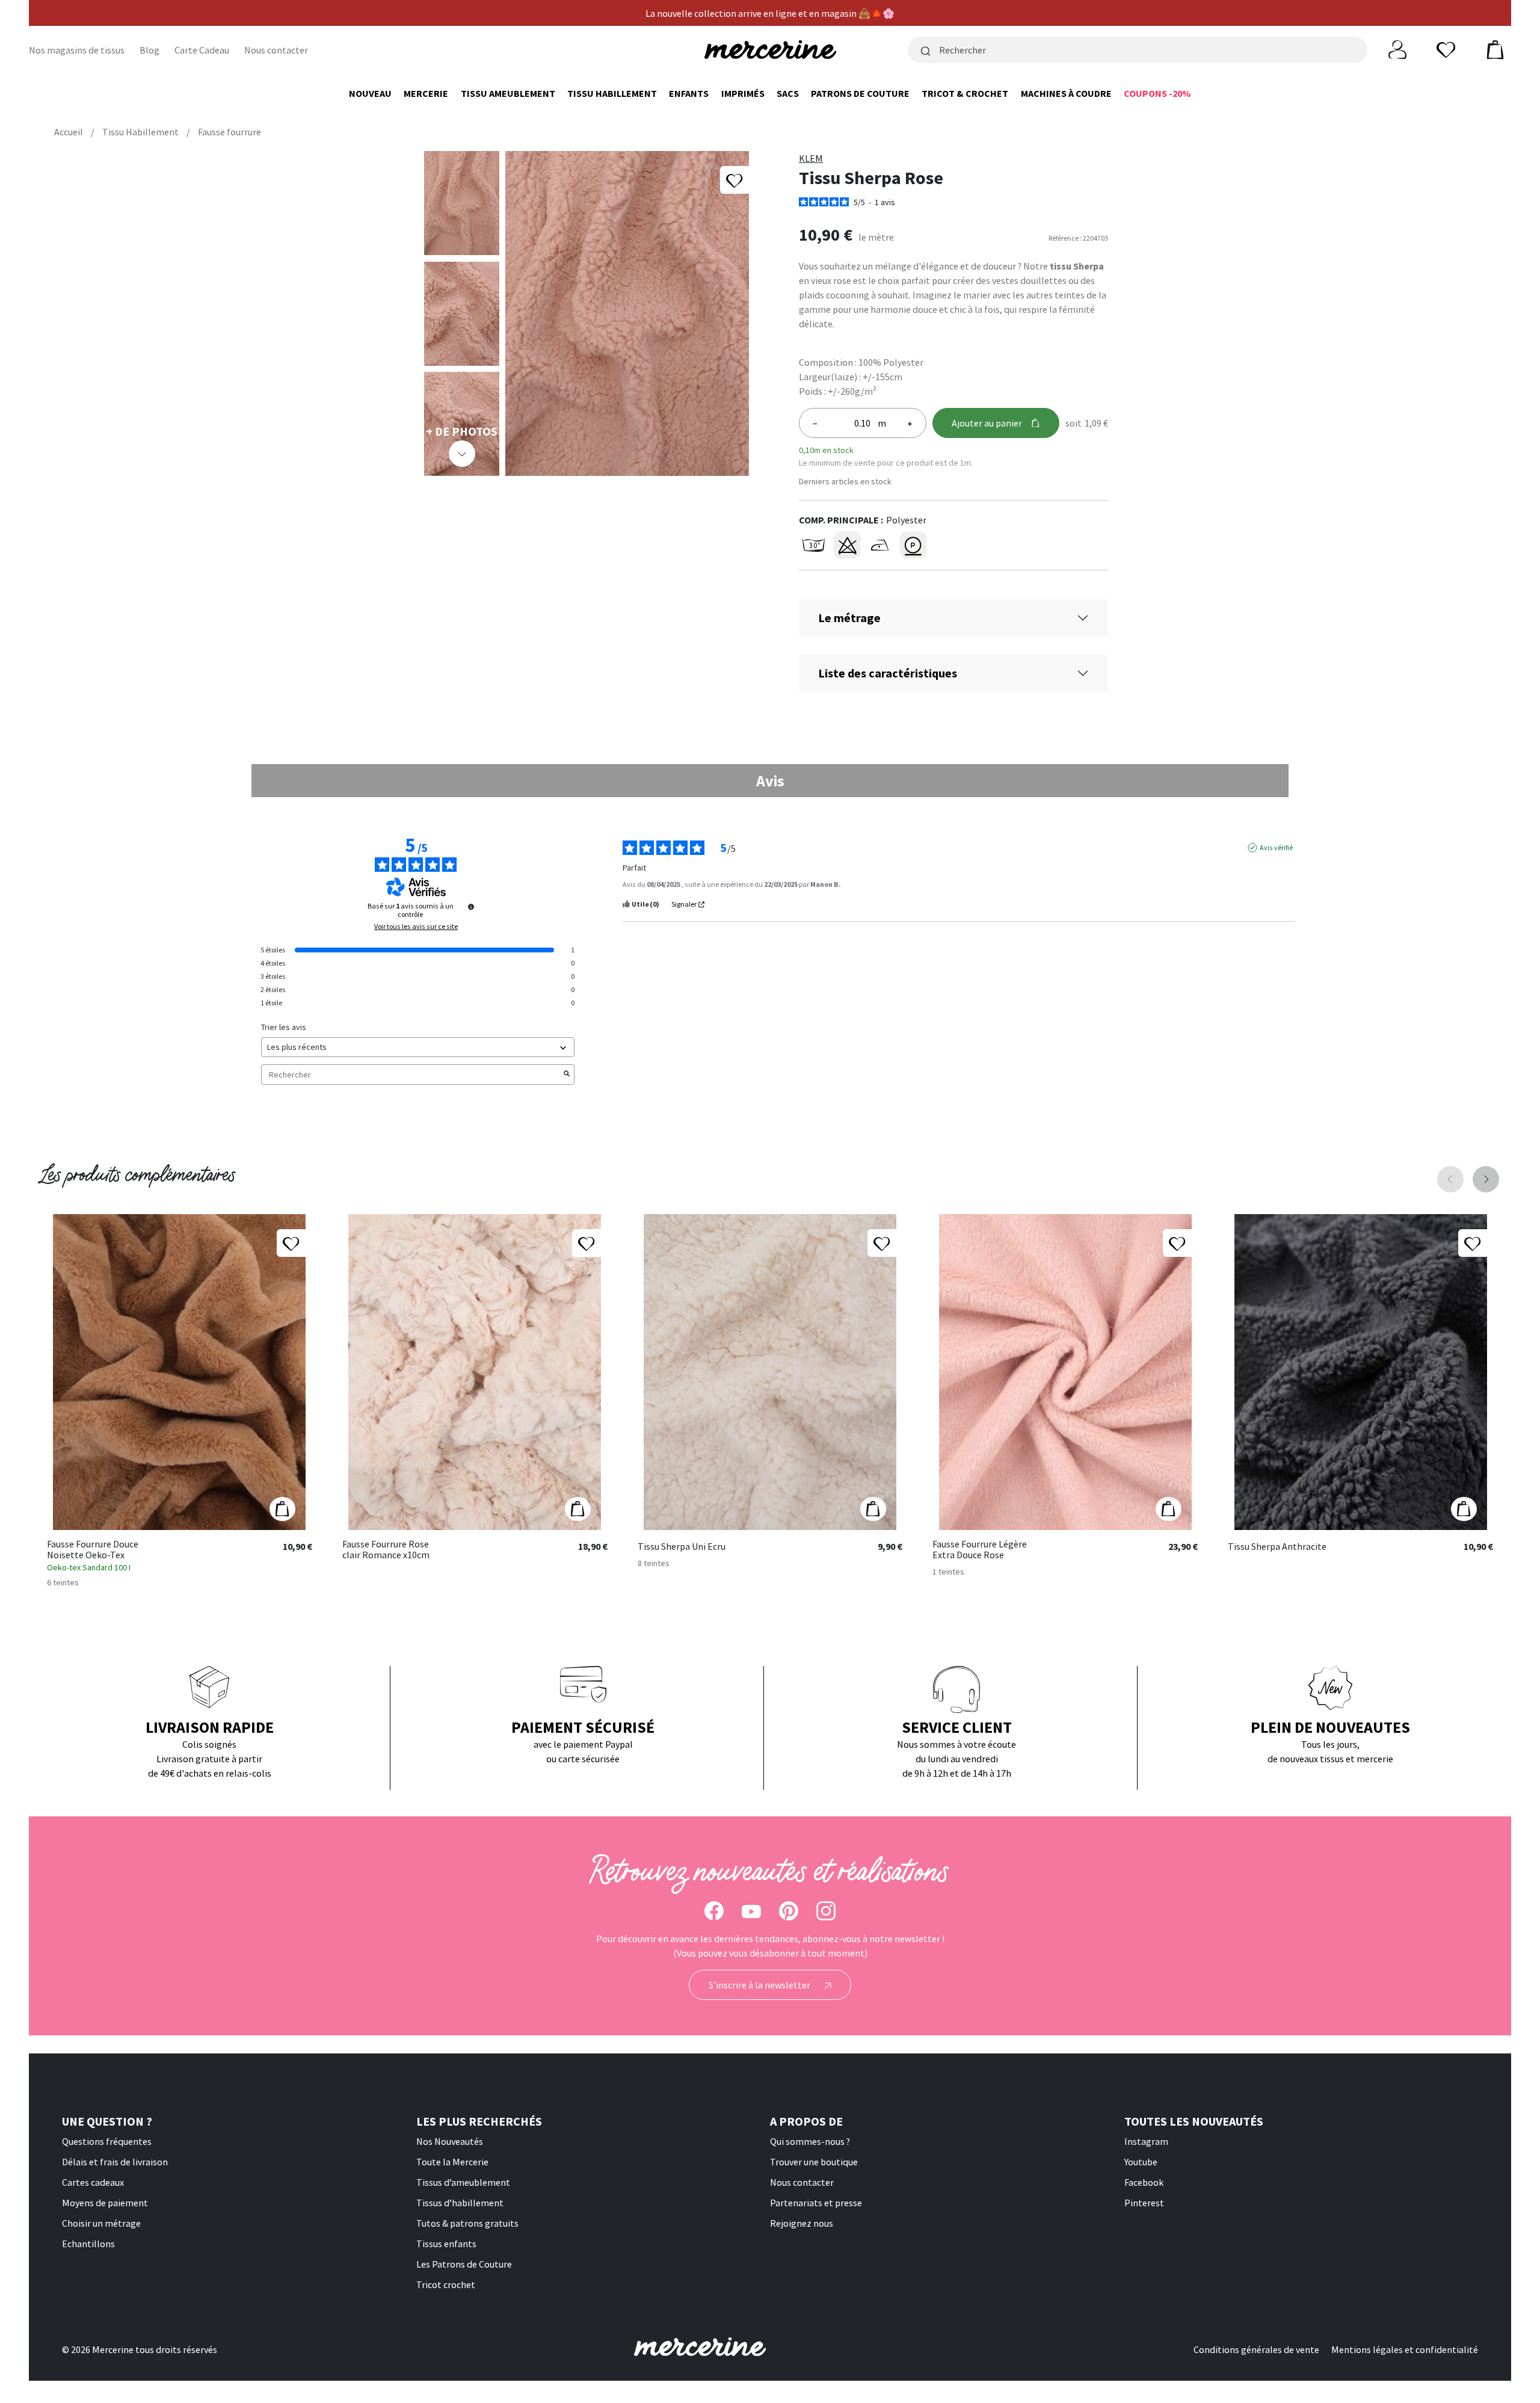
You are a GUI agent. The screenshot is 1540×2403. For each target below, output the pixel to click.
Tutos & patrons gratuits (467, 2223)
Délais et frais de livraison (115, 2162)
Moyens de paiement (105, 2203)
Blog (149, 50)
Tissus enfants (446, 2244)
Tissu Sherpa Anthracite (1277, 1547)
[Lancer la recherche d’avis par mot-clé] (567, 1075)
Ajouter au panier (987, 423)
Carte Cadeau (202, 50)
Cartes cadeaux (93, 2182)
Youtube (1141, 2162)
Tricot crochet (446, 2284)
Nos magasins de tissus (77, 50)
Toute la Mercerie (452, 2162)
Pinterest (1144, 2203)
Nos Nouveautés (450, 2141)
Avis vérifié (1276, 847)
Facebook (1144, 2182)
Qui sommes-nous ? (810, 2141)
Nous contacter (276, 50)
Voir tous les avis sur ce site (416, 927)
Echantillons (88, 2244)
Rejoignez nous (802, 2223)
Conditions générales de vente (1256, 2349)
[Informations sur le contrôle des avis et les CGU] (471, 907)
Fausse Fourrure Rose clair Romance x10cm (386, 1550)
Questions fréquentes (107, 2141)
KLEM (811, 158)
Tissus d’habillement (460, 2203)
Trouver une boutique (814, 2162)
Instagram (1146, 2141)
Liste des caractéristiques (888, 673)
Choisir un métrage (101, 2223)
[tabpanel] (770, 968)
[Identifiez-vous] (1397, 49)
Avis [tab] (770, 781)
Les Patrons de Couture (464, 2264)
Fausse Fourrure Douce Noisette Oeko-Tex (93, 1550)
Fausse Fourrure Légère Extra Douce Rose (980, 1550)
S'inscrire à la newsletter (760, 1985)
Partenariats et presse (816, 2203)
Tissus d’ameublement (463, 2182)
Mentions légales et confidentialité (1405, 2349)
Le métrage (849, 618)
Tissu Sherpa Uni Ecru (682, 1547)
